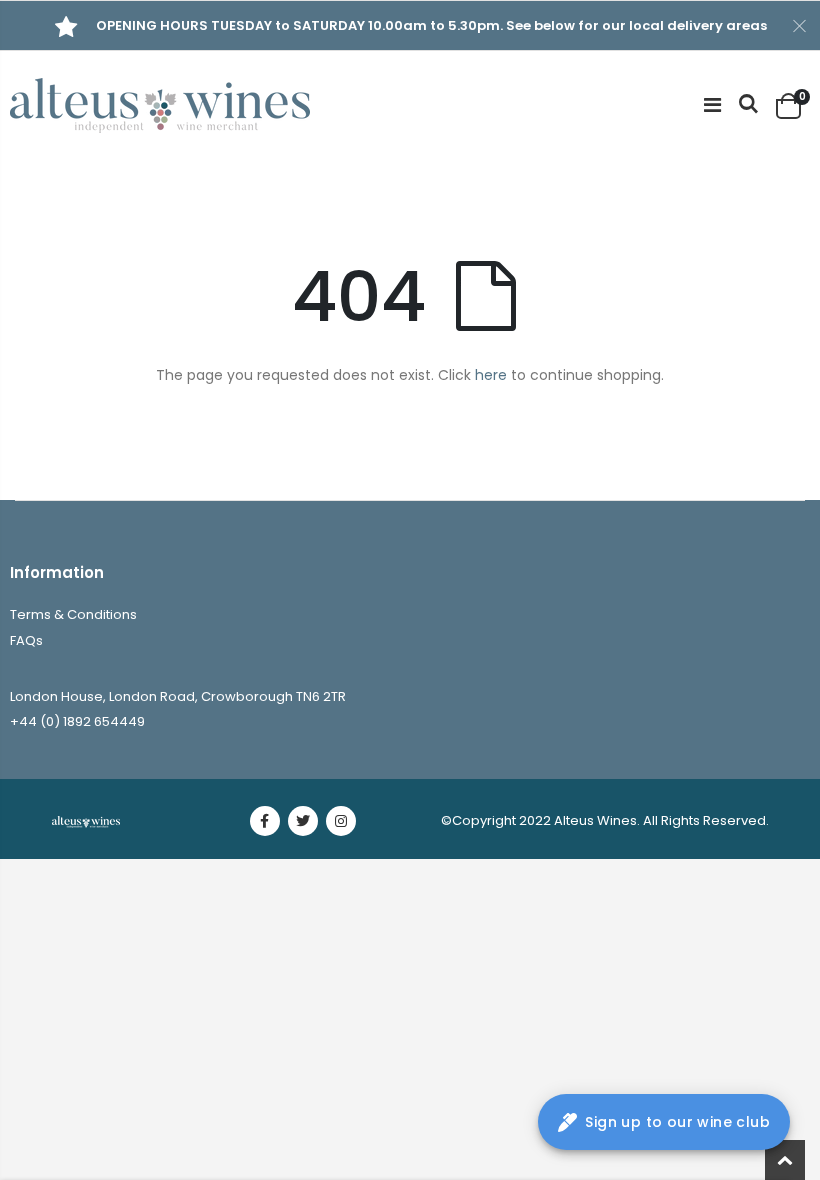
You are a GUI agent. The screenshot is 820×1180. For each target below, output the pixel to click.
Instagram (341, 821)
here (491, 375)
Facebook (265, 821)
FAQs (26, 640)
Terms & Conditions (73, 614)
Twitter (303, 821)
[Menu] (712, 105)
